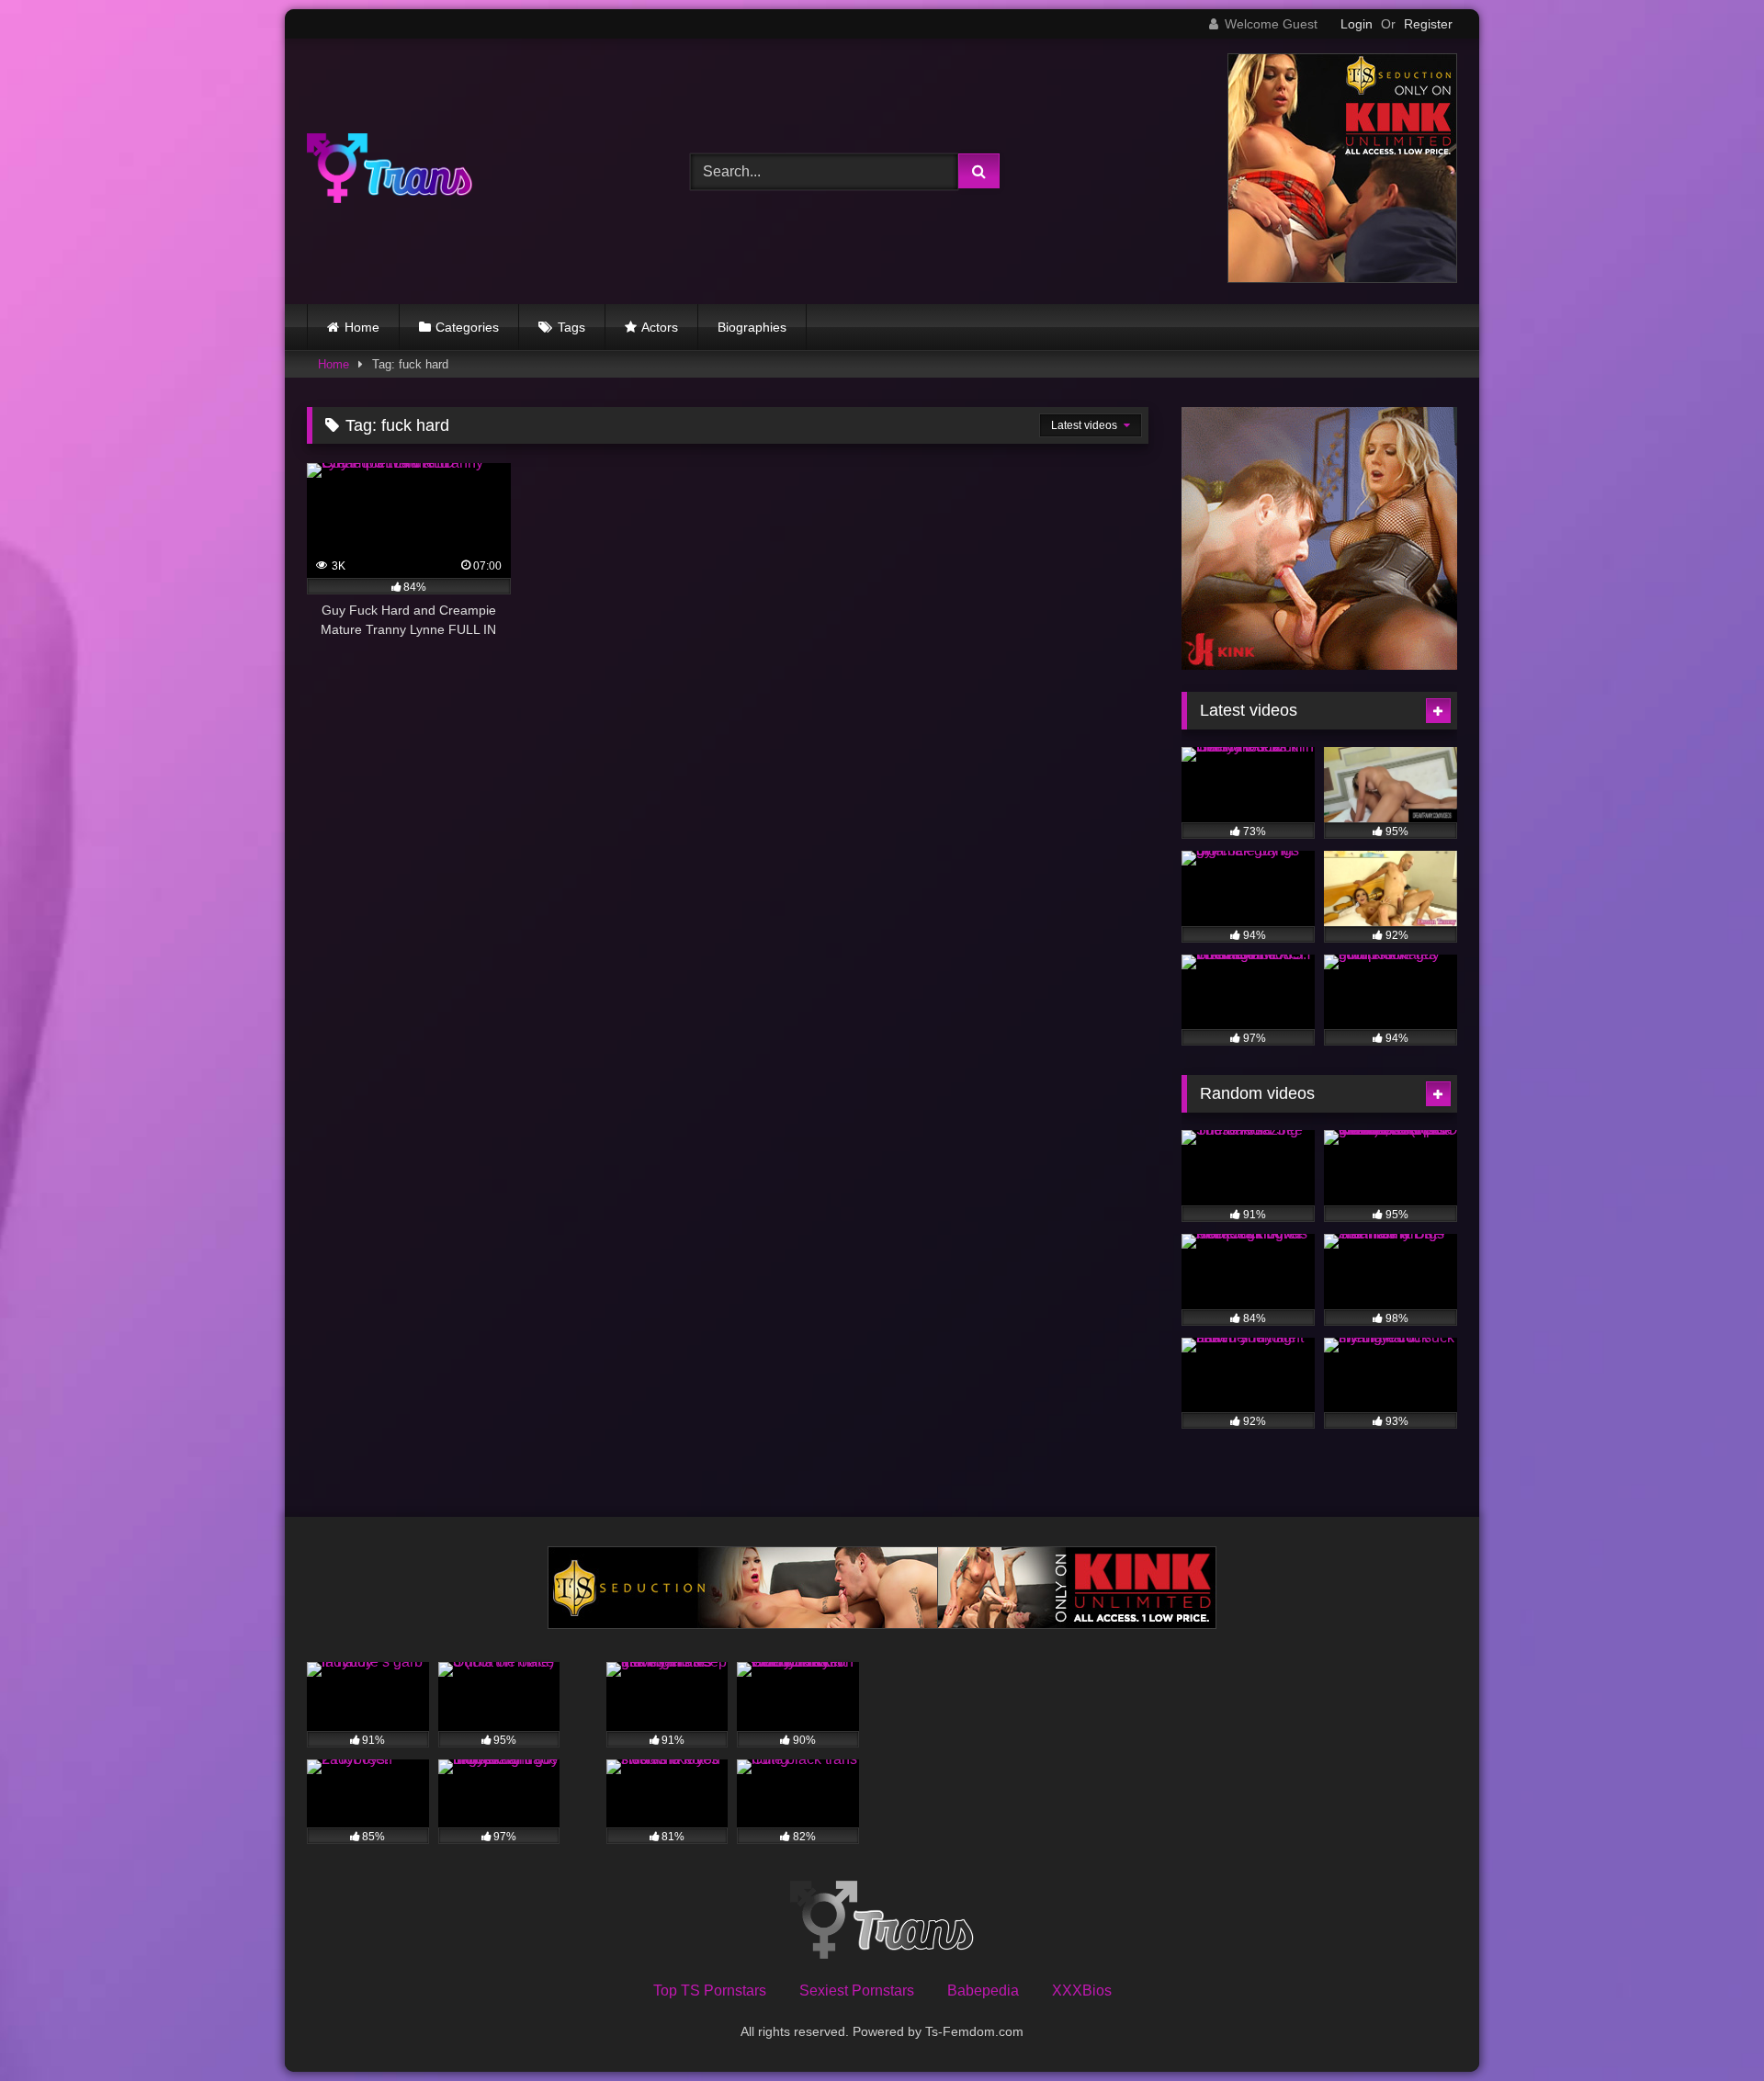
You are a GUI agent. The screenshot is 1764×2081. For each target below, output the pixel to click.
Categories (467, 327)
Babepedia (983, 1991)
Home (362, 327)
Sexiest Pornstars (857, 1991)
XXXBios (1082, 1991)
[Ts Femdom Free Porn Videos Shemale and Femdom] (390, 171)
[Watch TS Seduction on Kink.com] (1342, 278)
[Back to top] (1707, 2026)
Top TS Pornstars (710, 1991)
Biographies (752, 327)
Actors (660, 327)
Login (1357, 24)
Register (1428, 24)
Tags (571, 327)
